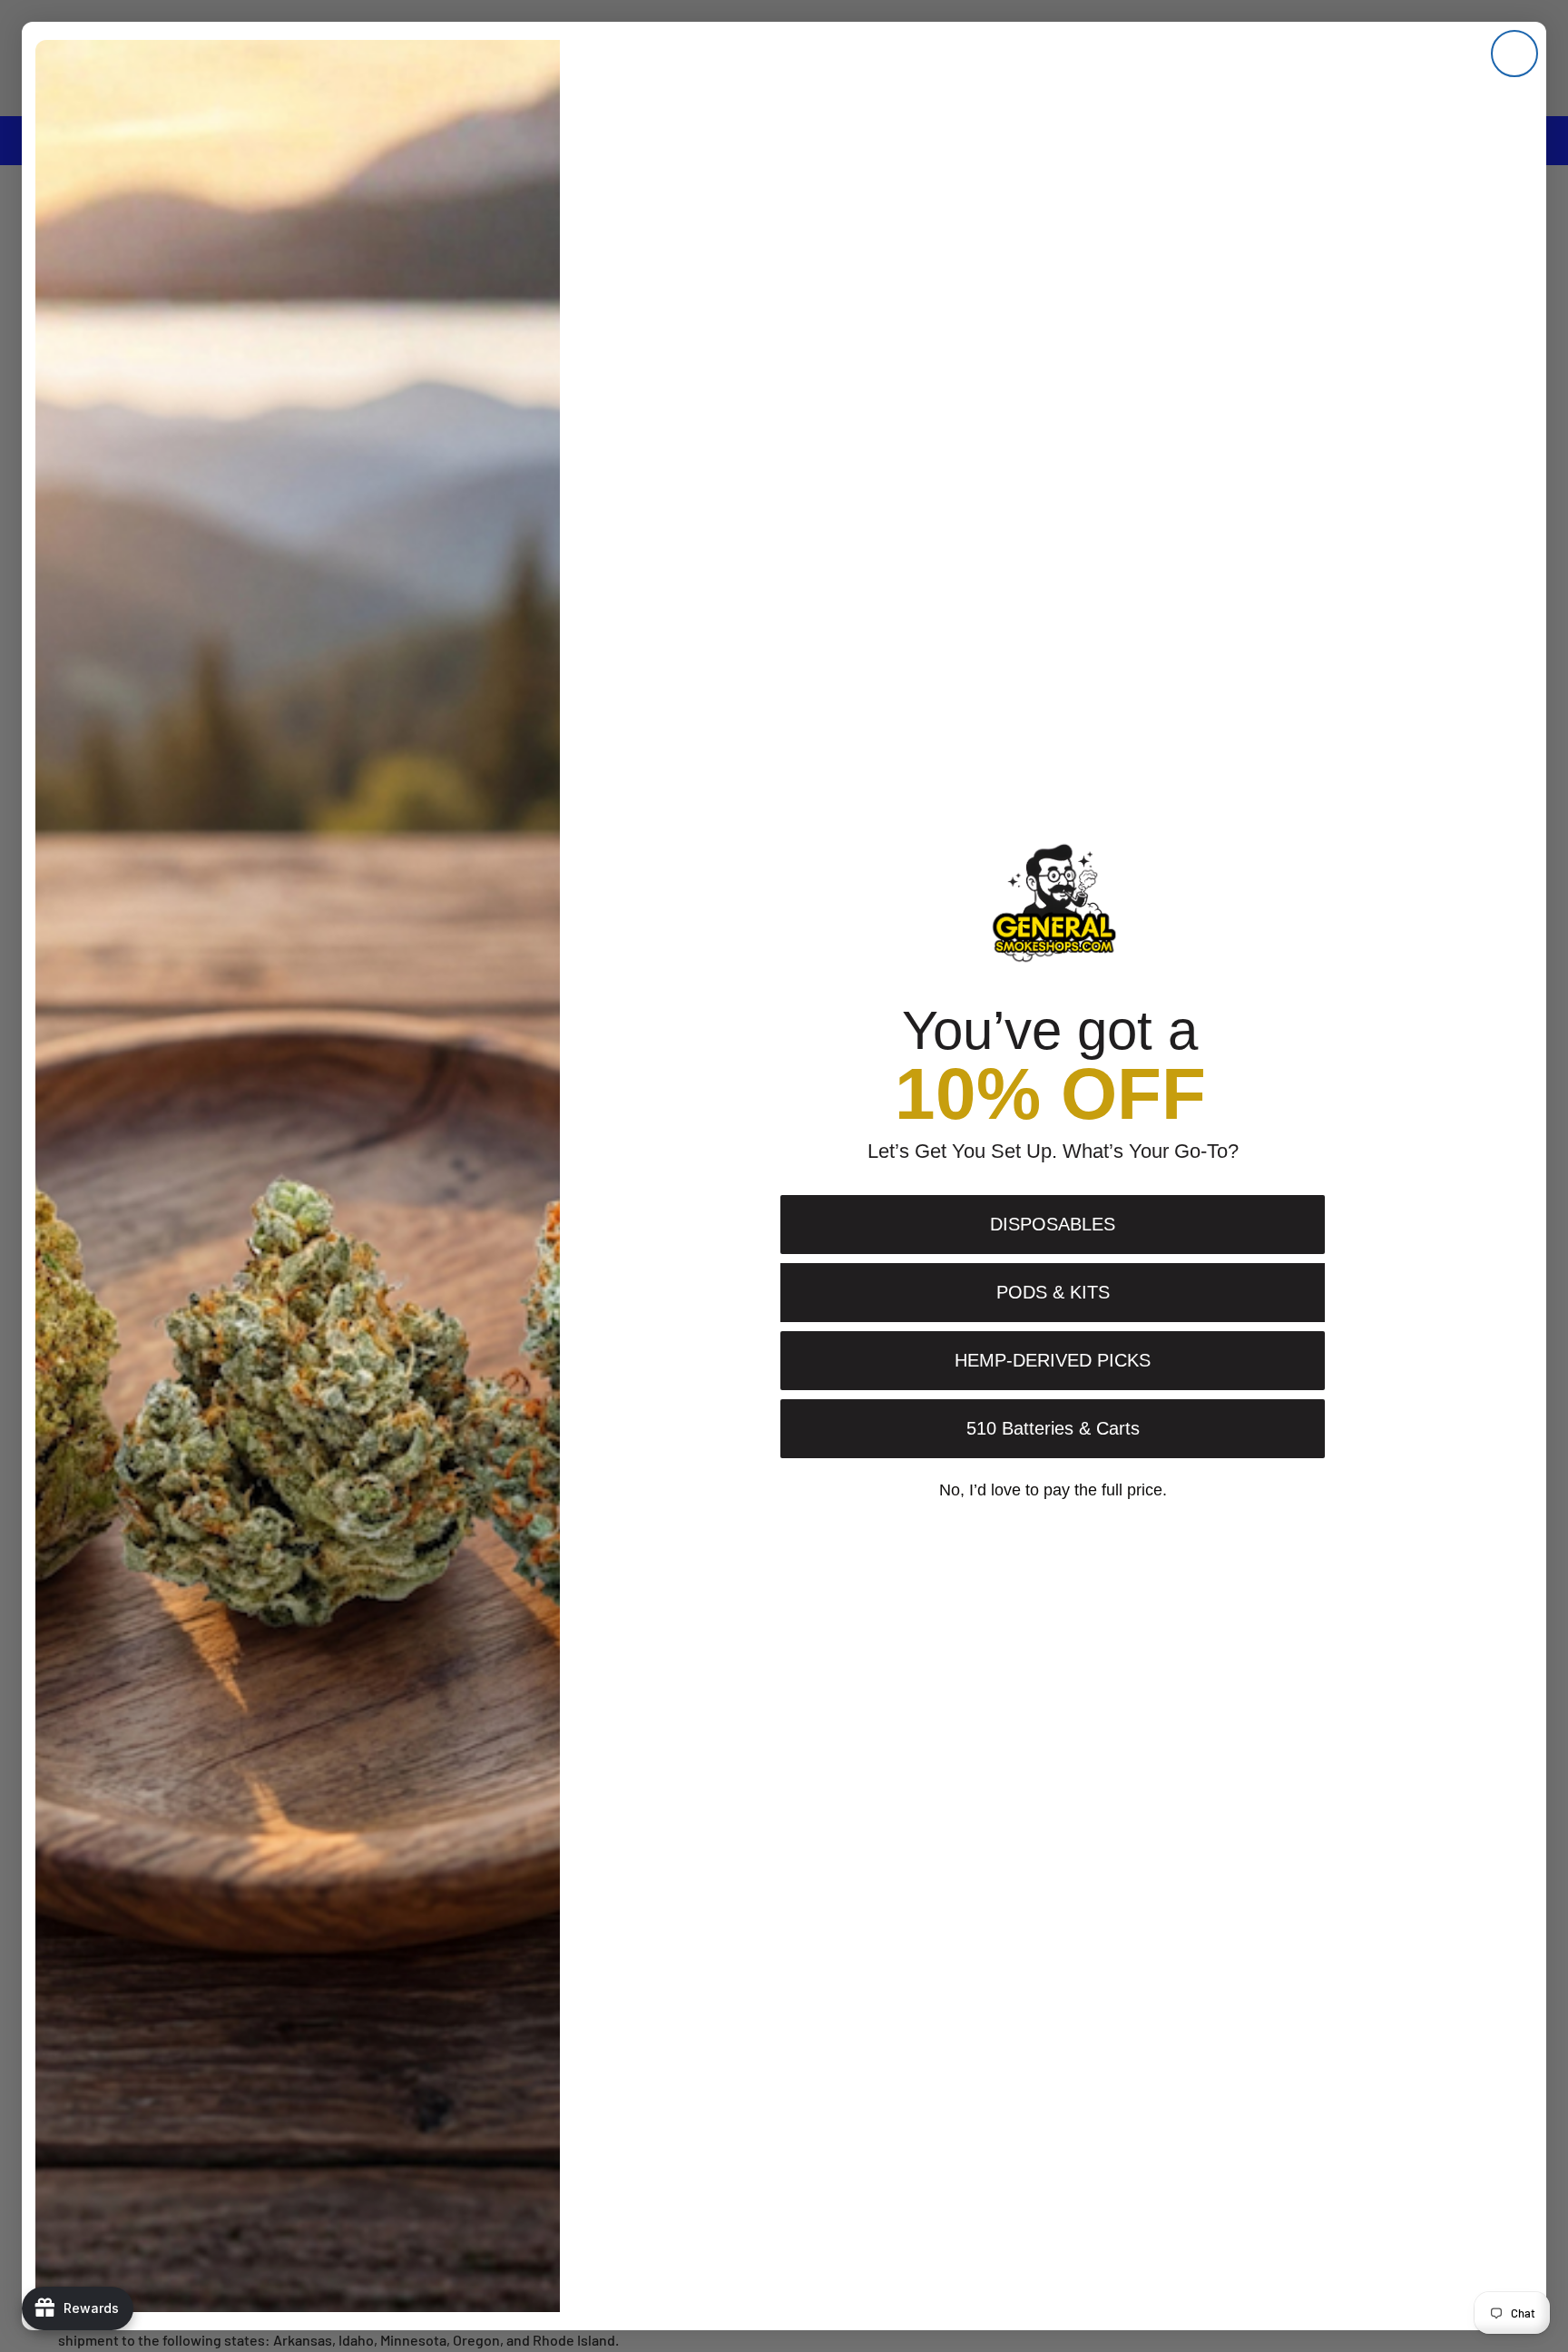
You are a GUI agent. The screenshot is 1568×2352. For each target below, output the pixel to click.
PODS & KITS (1053, 1292)
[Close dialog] (1514, 54)
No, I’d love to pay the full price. (1053, 1490)
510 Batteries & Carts (1053, 1428)
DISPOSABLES (1053, 1224)
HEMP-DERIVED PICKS (1053, 1360)
